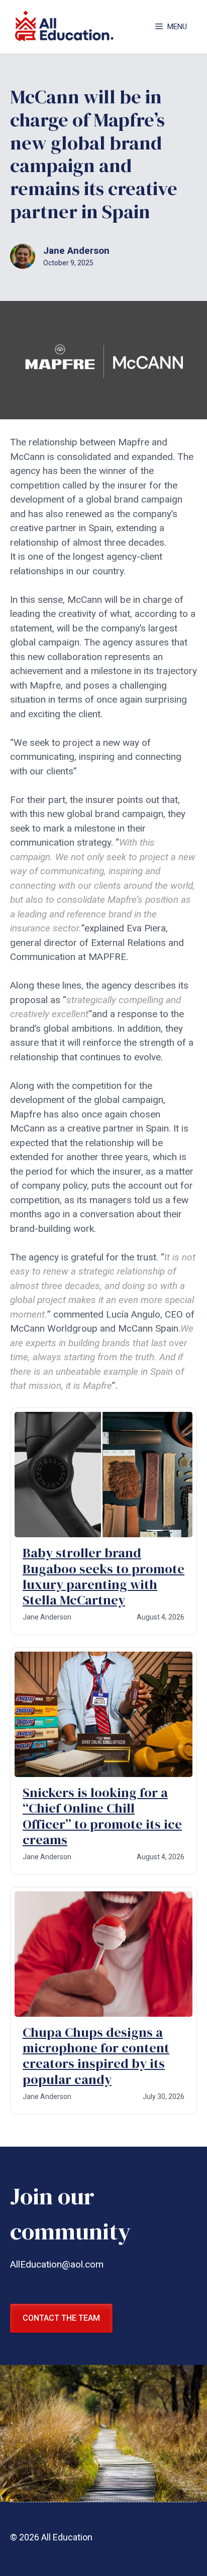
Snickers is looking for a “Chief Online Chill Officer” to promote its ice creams (102, 1816)
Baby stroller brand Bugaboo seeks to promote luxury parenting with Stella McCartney (103, 1576)
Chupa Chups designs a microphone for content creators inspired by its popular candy (96, 2056)
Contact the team (61, 2318)
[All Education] (65, 27)
